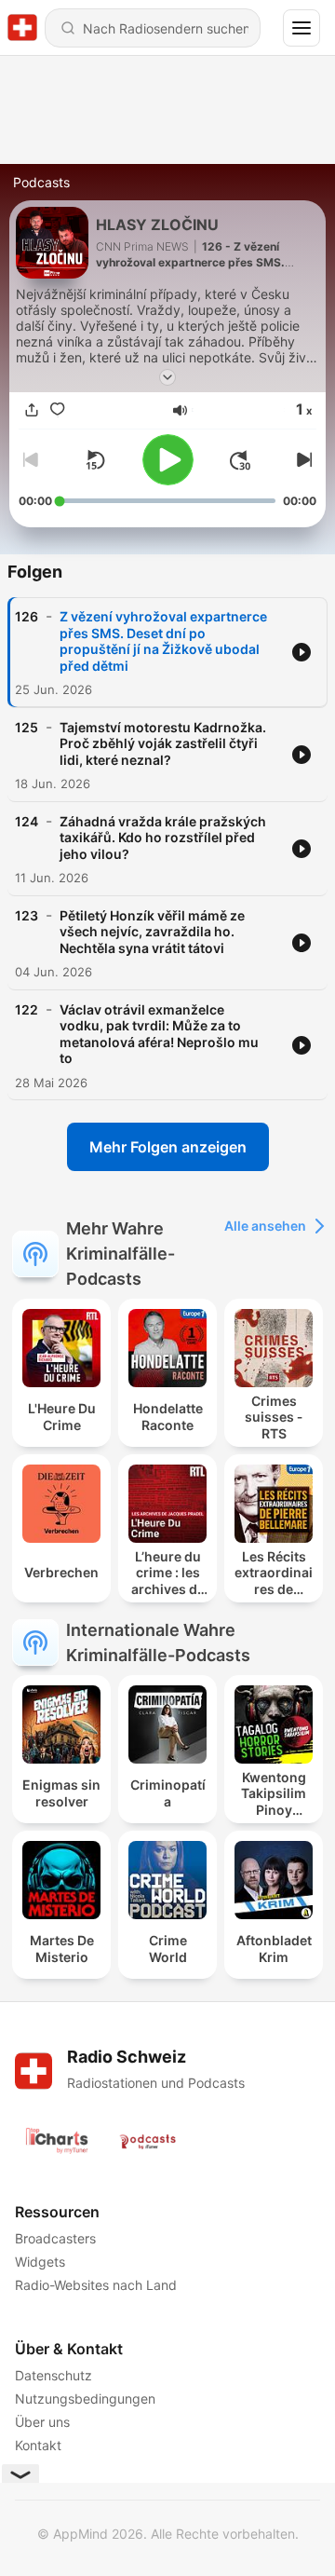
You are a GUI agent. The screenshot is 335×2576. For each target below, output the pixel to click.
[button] (180, 410)
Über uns (42, 2422)
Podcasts (41, 182)
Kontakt (38, 2445)
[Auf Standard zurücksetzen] (95, 460)
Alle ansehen (265, 1226)
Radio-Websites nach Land (96, 2285)
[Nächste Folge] (301, 460)
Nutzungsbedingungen (85, 2399)
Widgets (40, 2262)
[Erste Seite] (240, 460)
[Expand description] (167, 377)
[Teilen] (32, 410)
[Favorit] (58, 410)
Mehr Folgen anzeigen (168, 1147)
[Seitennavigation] (301, 28)
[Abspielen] (168, 460)
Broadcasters (55, 2238)
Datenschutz (54, 2375)
